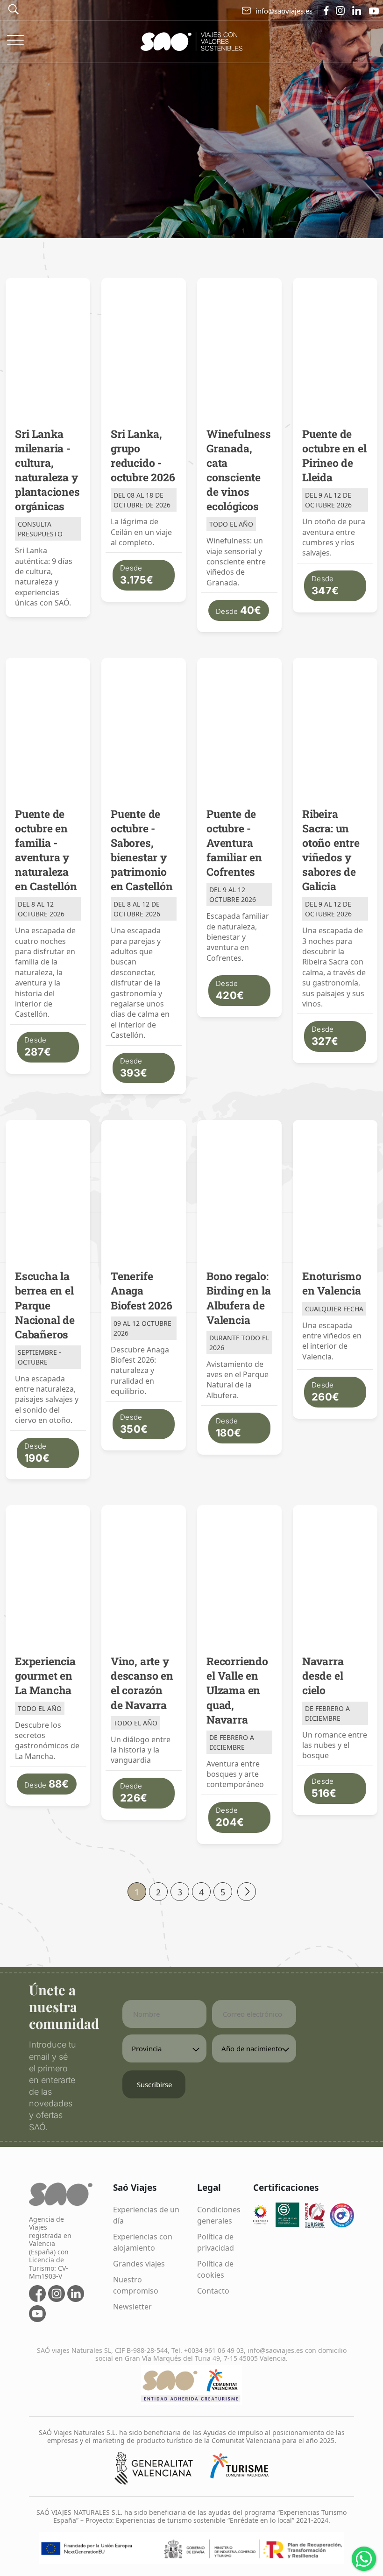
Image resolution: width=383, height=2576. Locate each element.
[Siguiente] (247, 1892)
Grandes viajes (139, 2264)
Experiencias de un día (146, 2215)
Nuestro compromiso (136, 2285)
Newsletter (132, 2307)
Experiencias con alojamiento (143, 2242)
